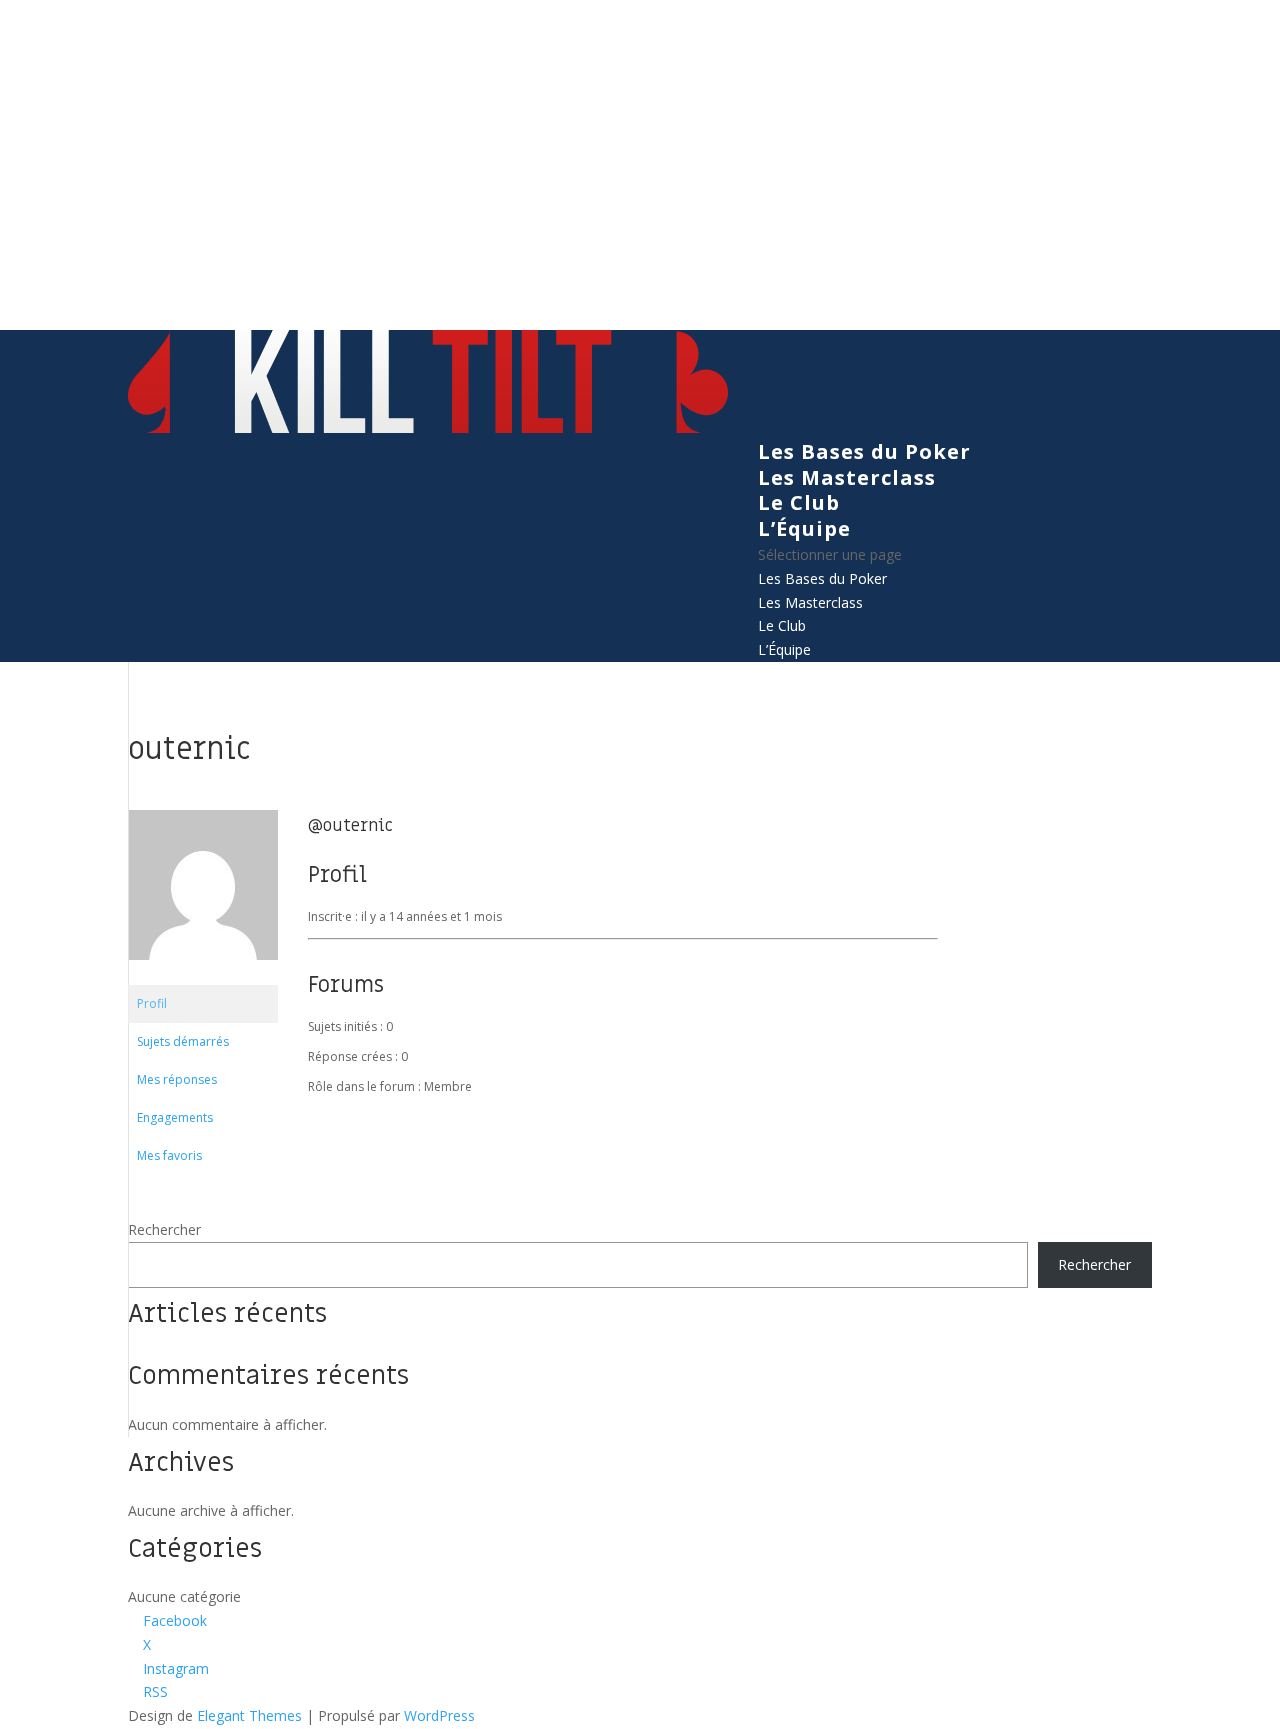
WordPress (439, 1715)
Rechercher (164, 1229)
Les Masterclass (847, 477)
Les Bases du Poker (864, 451)
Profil (152, 1003)
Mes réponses (177, 1079)
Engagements (175, 1117)
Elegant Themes (249, 1715)
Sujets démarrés (183, 1041)
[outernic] (203, 975)
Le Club (799, 502)
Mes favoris (169, 1155)
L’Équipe (804, 528)
